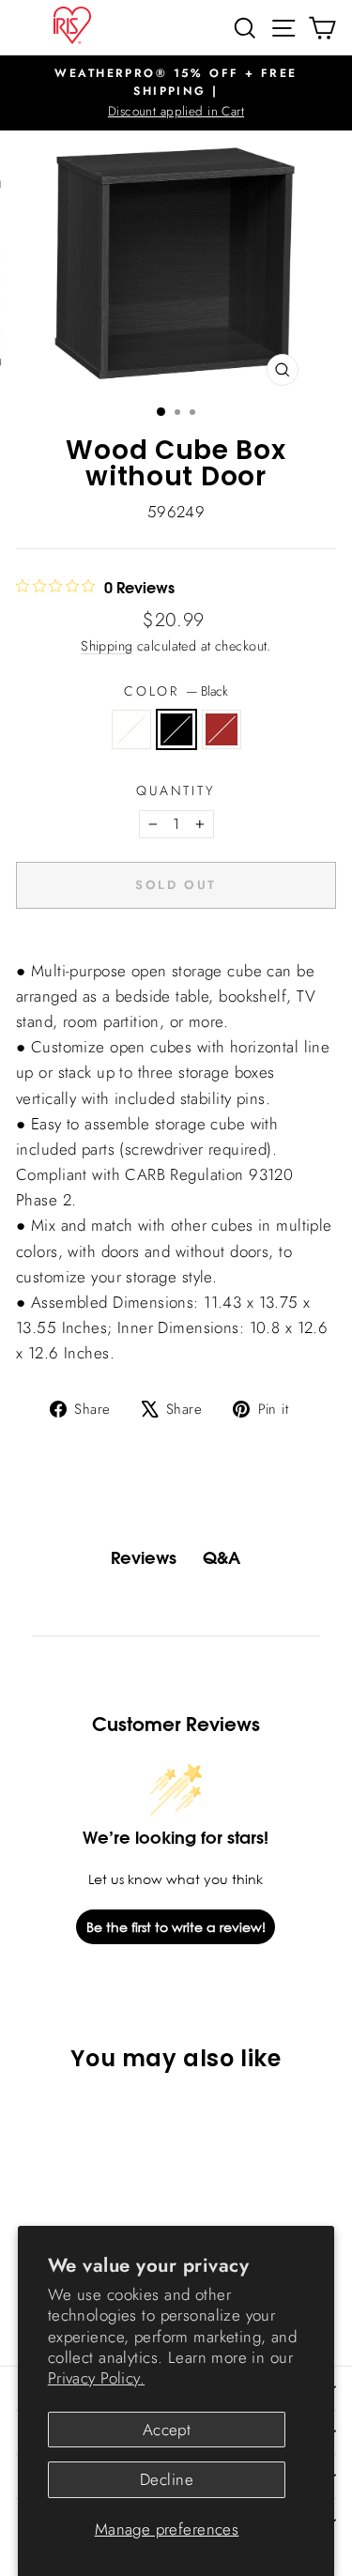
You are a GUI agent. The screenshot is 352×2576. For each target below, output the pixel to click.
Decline (167, 2479)
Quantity (176, 790)
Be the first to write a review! (176, 1927)
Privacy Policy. (96, 2378)
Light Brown (222, 729)
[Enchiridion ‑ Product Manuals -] (176, 950)
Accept (167, 2430)
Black (176, 729)
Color (176, 691)
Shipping (107, 646)
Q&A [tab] (222, 1558)
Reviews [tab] (144, 1558)
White (131, 729)
